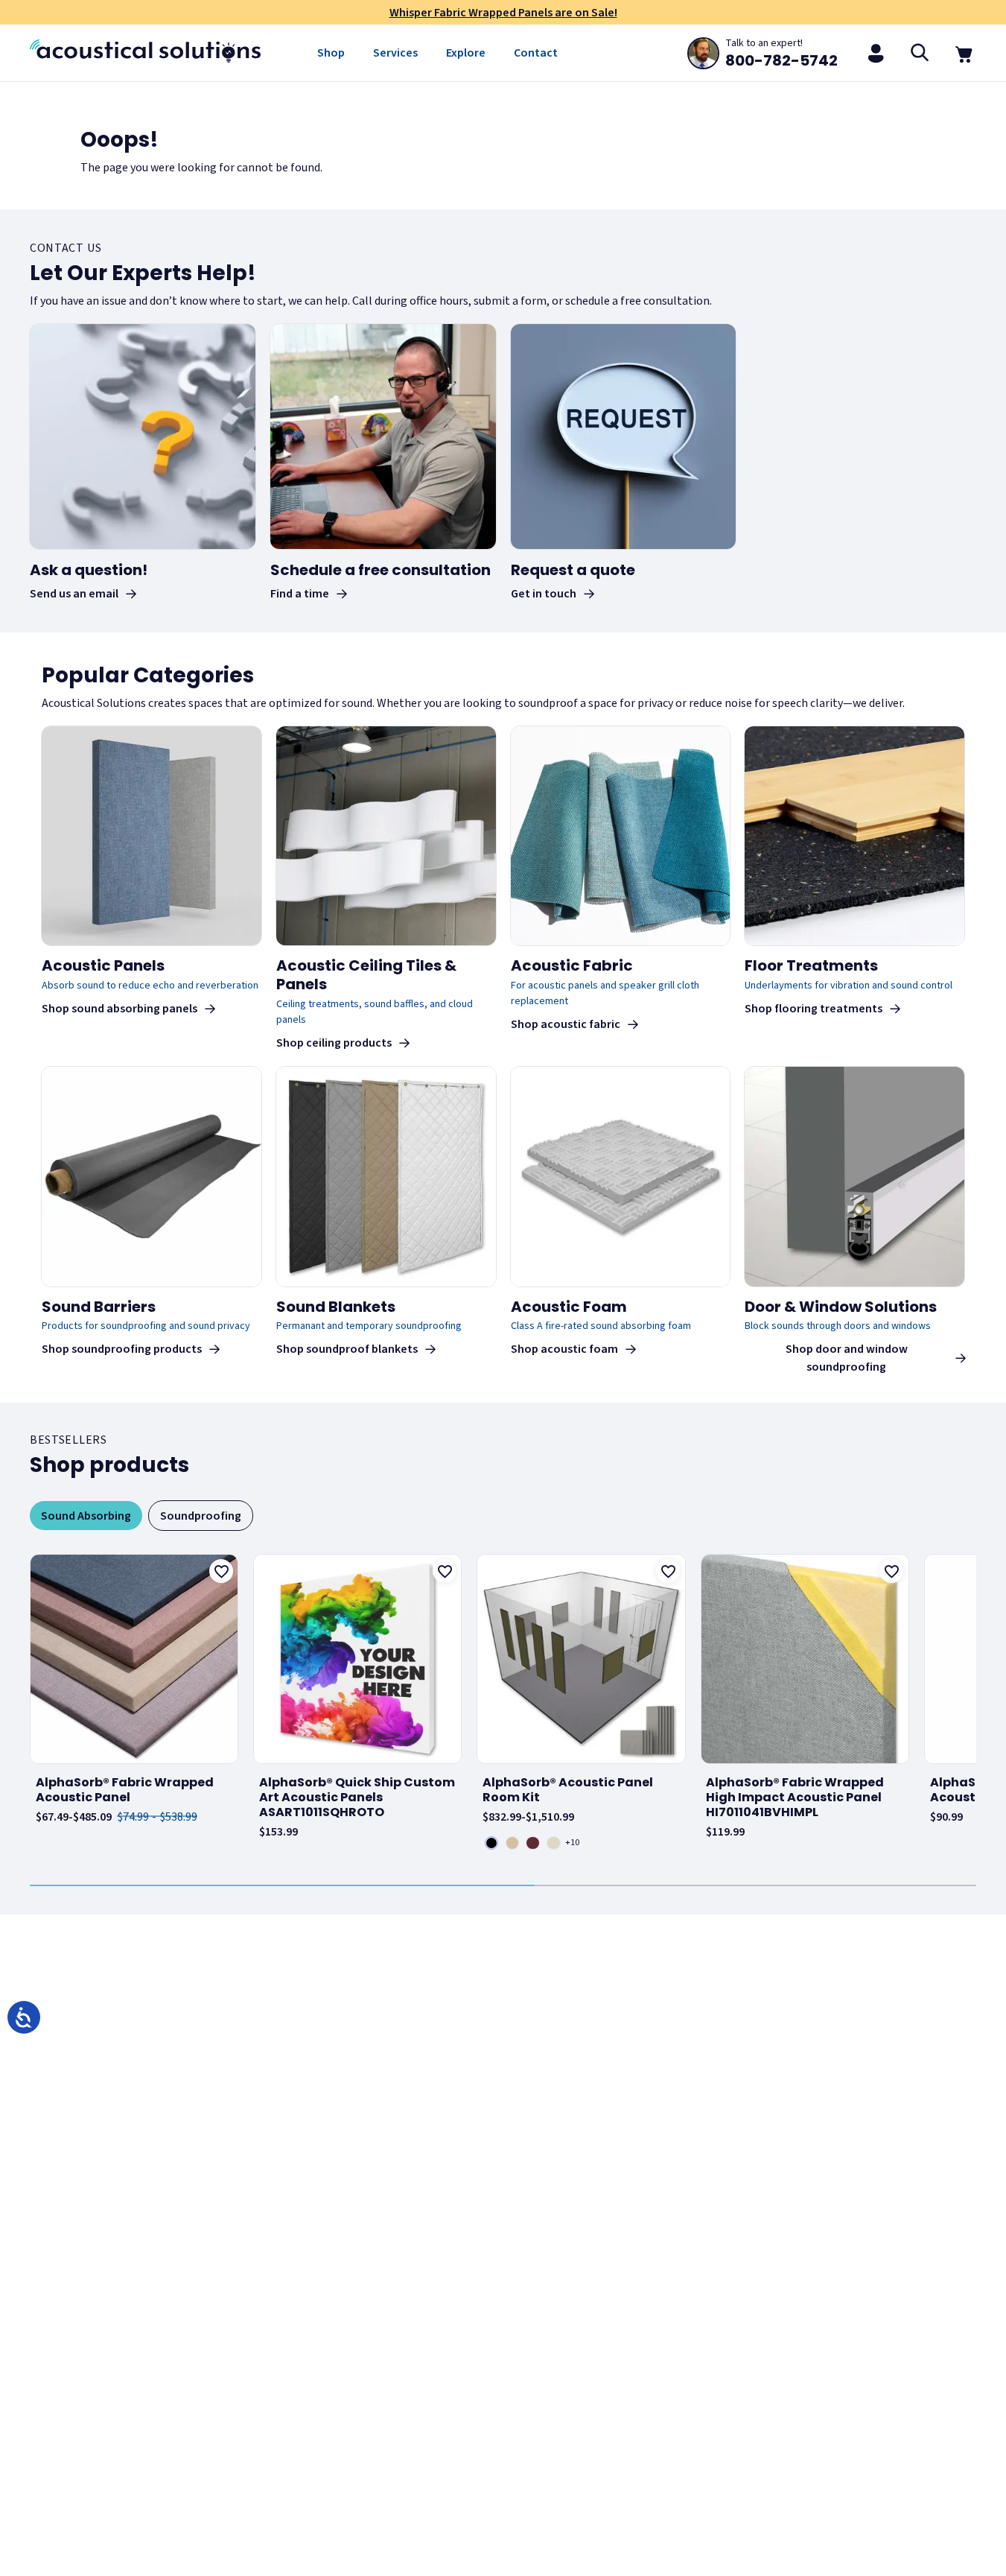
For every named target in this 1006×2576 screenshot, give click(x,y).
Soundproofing (201, 1516)
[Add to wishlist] (221, 1571)
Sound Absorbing (86, 1516)
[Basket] (964, 53)
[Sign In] (876, 53)
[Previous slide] (33, 1704)
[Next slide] (973, 1704)
